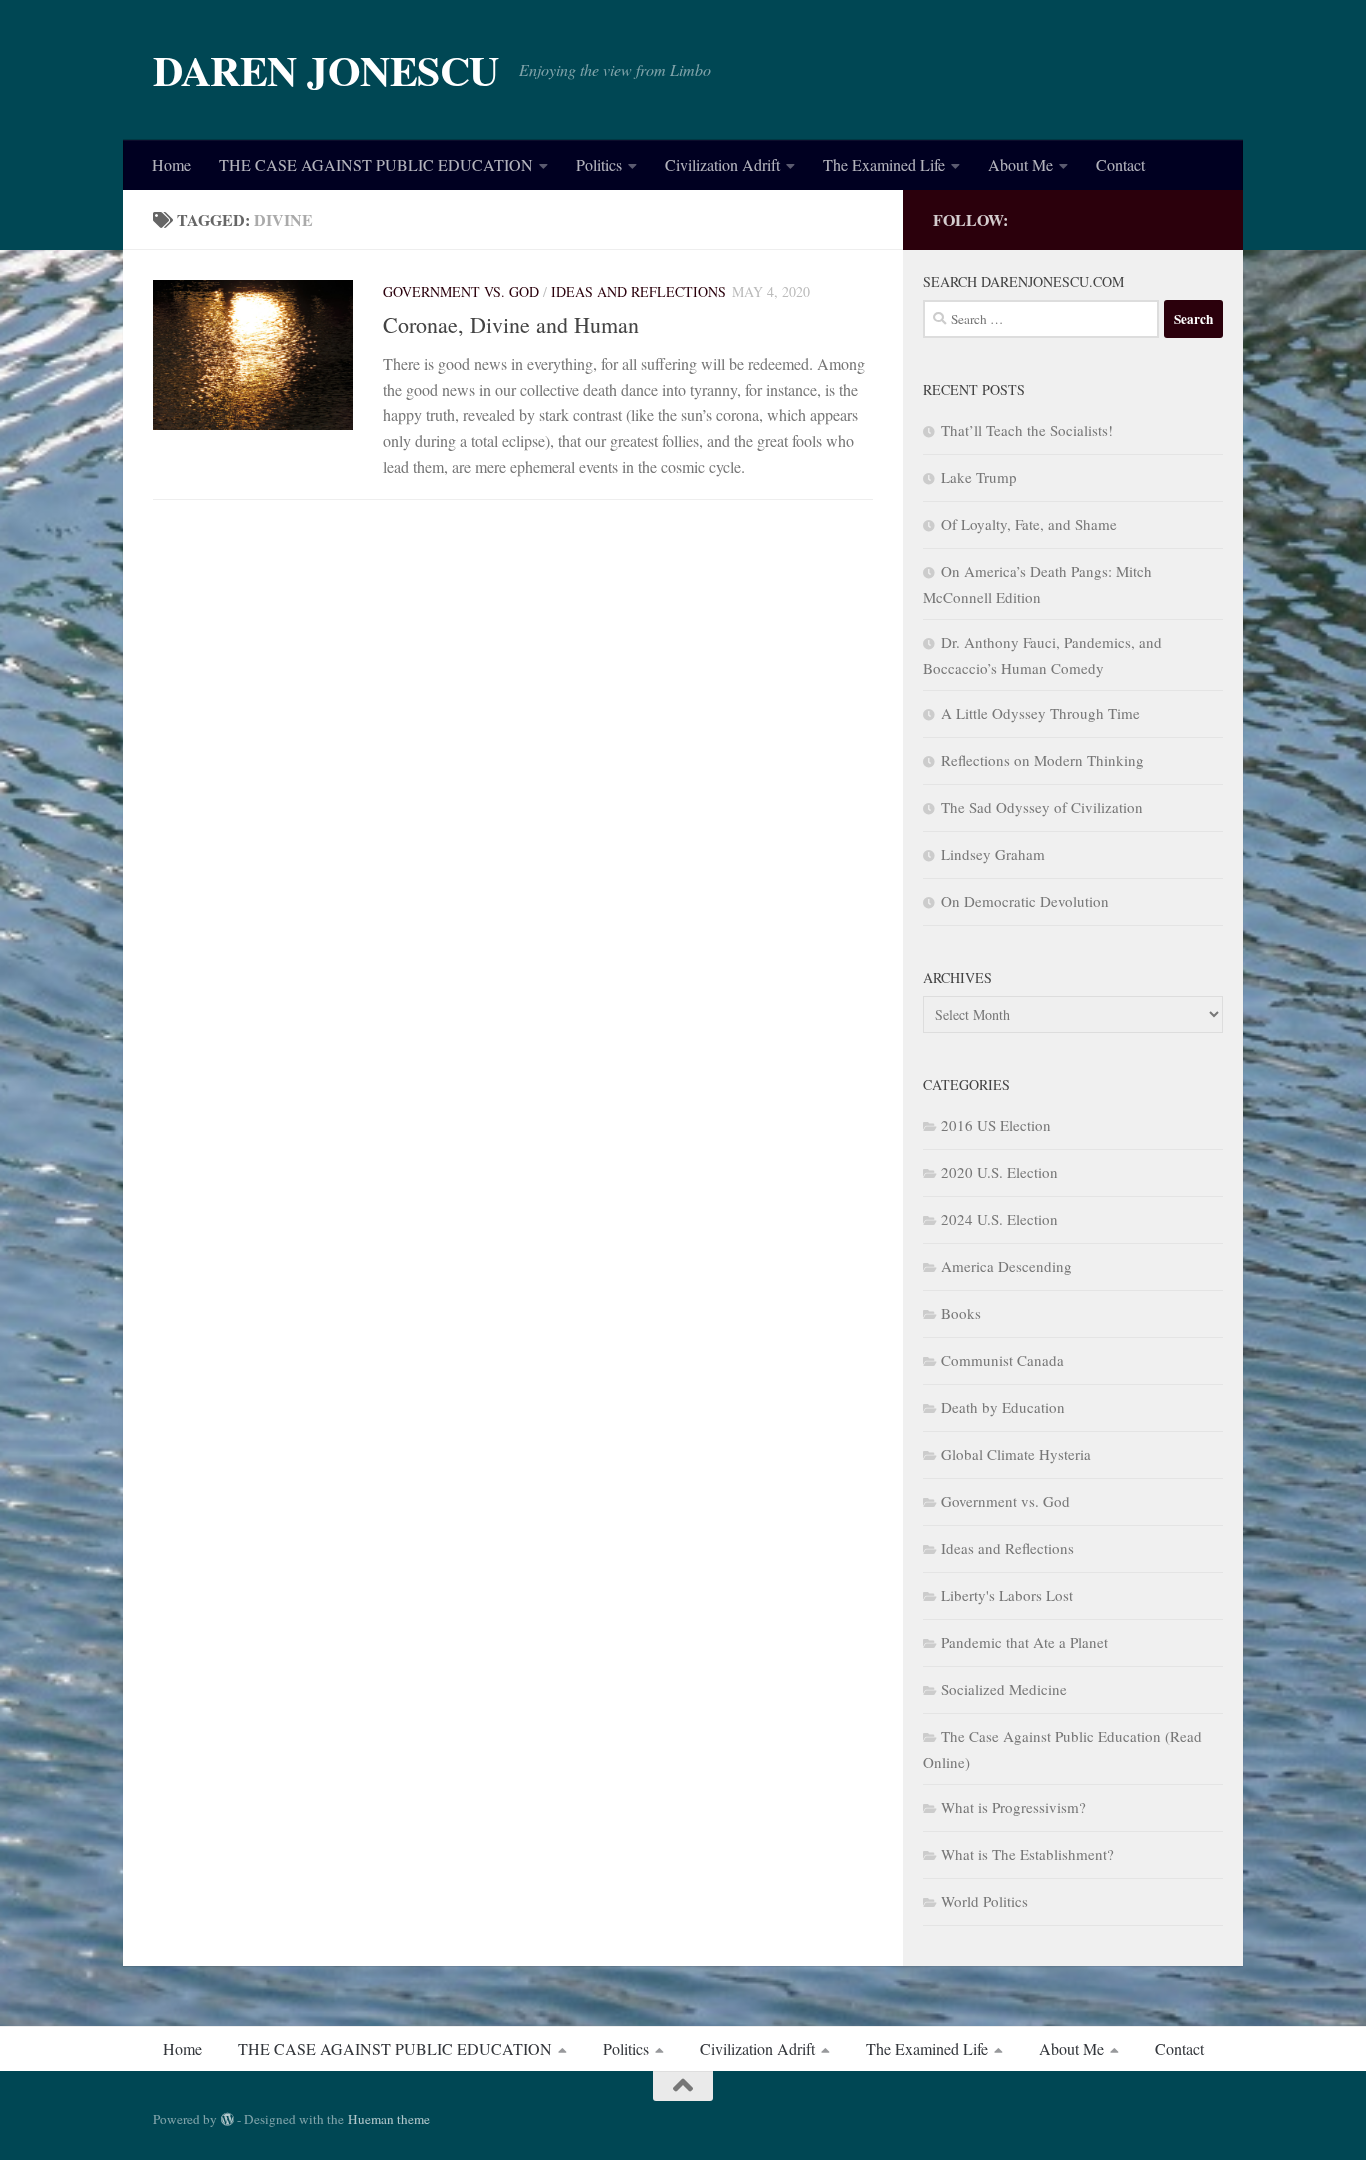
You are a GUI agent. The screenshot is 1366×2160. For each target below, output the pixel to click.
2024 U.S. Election (999, 1219)
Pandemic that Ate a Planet (1024, 1642)
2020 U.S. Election (999, 1172)
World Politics (984, 1901)
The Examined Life (884, 164)
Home (171, 164)
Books (961, 1313)
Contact (1120, 164)
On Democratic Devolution (1025, 901)
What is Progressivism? (1013, 1807)
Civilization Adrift (722, 164)
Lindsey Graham (993, 854)
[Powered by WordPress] (227, 2119)
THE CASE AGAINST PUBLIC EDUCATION (376, 164)
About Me (1020, 164)
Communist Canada (1002, 1360)
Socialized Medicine (1004, 1689)
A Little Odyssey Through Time (1040, 713)
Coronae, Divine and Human (511, 324)
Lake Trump (979, 477)
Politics (599, 164)
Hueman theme (389, 2119)
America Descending (1006, 1266)
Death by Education (1003, 1407)
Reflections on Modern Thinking (1042, 760)
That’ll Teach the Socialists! (1027, 430)
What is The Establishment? (1027, 1854)
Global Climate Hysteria (1016, 1454)
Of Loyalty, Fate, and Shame (1029, 524)
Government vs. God (461, 291)
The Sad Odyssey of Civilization (1042, 807)
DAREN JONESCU (326, 70)
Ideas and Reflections (638, 291)
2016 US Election (996, 1125)
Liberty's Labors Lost (1007, 1595)
